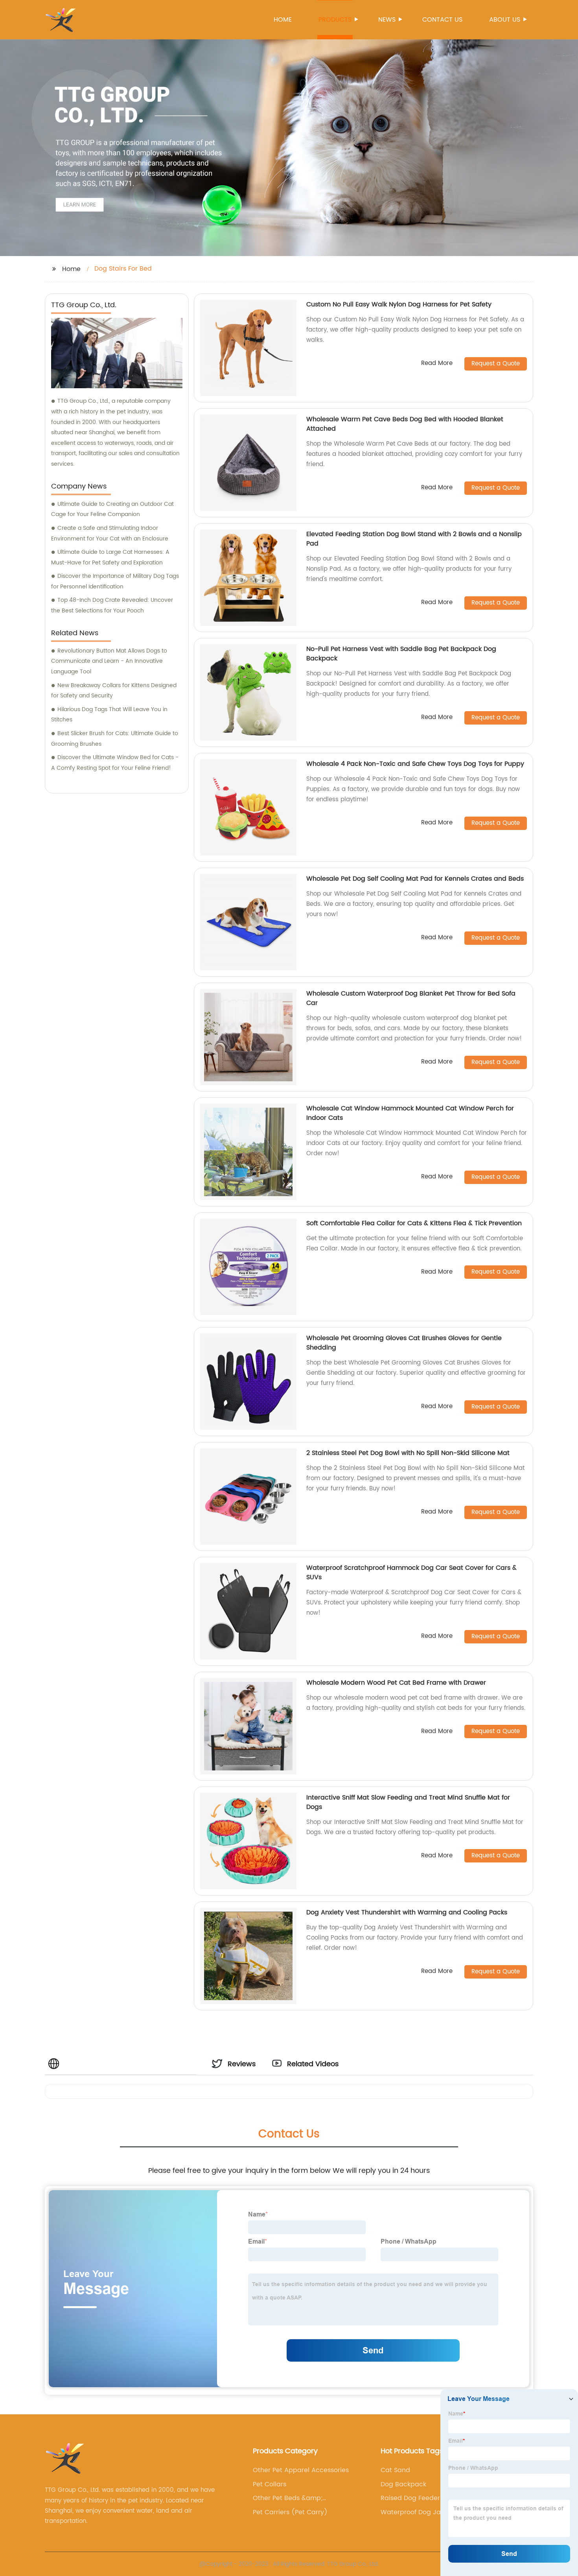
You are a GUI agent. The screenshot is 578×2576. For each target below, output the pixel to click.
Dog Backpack (403, 2484)
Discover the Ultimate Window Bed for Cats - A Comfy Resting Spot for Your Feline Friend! (115, 763)
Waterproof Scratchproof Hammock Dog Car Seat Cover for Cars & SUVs (411, 1573)
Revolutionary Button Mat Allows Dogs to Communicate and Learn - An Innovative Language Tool (109, 661)
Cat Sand (395, 2470)
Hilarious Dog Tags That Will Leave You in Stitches (109, 715)
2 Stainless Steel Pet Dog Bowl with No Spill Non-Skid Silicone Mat (408, 1453)
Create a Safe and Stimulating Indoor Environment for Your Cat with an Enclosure (110, 533)
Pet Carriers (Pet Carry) (290, 2512)
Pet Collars (270, 2484)
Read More (437, 364)
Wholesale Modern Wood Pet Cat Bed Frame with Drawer (396, 1683)
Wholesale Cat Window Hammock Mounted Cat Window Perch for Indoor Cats (410, 1113)
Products (335, 20)
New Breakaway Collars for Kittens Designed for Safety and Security (114, 691)
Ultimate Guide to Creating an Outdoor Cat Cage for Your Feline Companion (112, 509)
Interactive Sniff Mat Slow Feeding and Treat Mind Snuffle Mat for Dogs (408, 1802)
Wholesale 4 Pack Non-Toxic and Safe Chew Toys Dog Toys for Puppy (415, 764)
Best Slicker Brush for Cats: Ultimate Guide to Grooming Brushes (115, 739)
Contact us (442, 20)
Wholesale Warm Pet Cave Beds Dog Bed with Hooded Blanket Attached (405, 424)
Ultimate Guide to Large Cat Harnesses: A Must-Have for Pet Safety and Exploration (110, 557)
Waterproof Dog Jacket (417, 2512)
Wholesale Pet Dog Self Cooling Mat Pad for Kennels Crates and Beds (415, 879)
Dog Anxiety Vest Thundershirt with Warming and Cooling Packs (407, 1912)
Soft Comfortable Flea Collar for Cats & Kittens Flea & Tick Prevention (414, 1223)
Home (283, 20)
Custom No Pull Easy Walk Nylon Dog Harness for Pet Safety (399, 304)
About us (505, 20)
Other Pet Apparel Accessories (301, 2470)
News (387, 20)
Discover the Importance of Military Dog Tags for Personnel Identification (115, 581)
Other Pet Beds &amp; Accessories (288, 2498)
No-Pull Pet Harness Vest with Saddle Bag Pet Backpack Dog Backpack (401, 654)
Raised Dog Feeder (410, 2498)
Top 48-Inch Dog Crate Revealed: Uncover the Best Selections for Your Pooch (112, 605)
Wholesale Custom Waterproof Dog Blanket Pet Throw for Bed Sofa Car (411, 998)
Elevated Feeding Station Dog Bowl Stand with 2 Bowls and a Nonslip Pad (414, 539)
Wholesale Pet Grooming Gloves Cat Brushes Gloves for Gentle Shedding (404, 1343)
